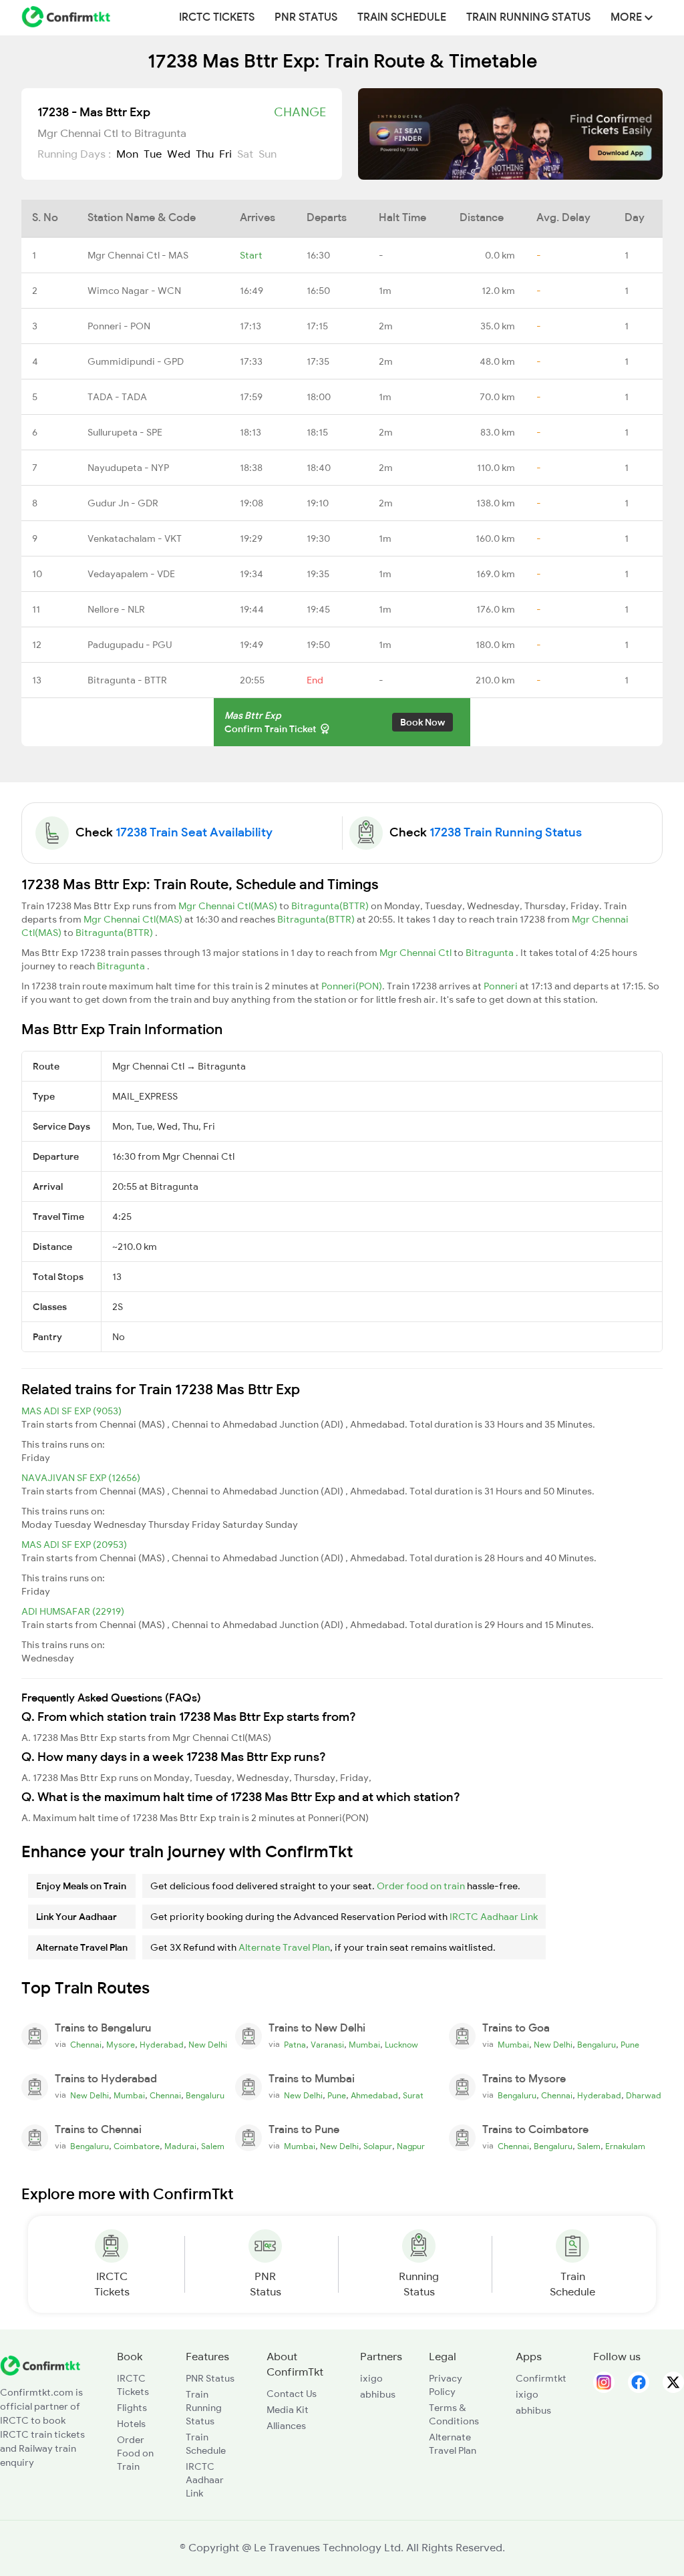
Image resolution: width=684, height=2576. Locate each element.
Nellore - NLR (116, 609)
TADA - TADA (117, 397)
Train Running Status (528, 17)
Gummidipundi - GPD (136, 361)
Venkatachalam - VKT (135, 538)
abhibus (378, 2394)
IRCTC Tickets (217, 17)
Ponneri (502, 986)
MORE (628, 17)
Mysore (121, 2045)
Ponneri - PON (119, 326)
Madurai (180, 2146)
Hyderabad (162, 2045)
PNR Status (306, 17)
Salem (213, 2146)
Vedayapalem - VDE (131, 574)
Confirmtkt (541, 2378)
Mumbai (364, 2045)
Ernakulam (625, 2146)
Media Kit (288, 2410)
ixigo (371, 2378)
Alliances (286, 2426)
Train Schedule (402, 17)
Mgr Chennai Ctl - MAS (138, 255)
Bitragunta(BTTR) (331, 906)
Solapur (378, 2146)
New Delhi (208, 2045)
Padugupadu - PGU (130, 645)
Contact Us (292, 2394)
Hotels (131, 2424)
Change (300, 112)
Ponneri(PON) (352, 986)
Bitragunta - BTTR (127, 680)
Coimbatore (137, 2146)
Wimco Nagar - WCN (134, 291)
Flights (132, 2408)
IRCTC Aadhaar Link (494, 1917)
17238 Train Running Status (506, 832)
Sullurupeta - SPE (125, 432)
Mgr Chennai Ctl (416, 953)
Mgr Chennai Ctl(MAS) (229, 906)
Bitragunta (491, 953)
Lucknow (401, 2045)
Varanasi (327, 2045)
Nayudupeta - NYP (128, 468)
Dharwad (644, 2096)
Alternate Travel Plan (284, 1947)
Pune (630, 2045)
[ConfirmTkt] (40, 2365)
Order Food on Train (135, 2453)
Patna (295, 2045)
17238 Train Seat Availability (194, 832)
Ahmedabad (374, 2096)
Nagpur (411, 2146)
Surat (413, 2096)
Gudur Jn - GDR (123, 503)
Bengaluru (596, 2045)
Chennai (86, 2045)
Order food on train (421, 1886)
